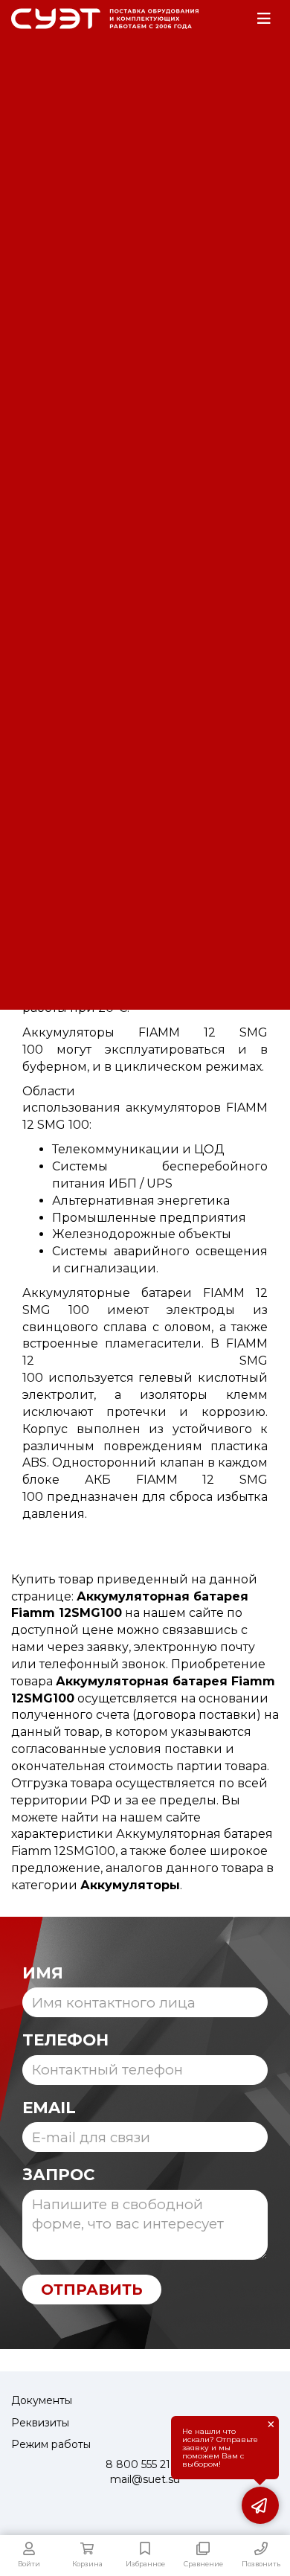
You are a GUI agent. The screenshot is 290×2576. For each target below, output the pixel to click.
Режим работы (51, 2444)
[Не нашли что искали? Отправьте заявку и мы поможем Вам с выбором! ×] (260, 2505)
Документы (42, 2400)
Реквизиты (40, 2423)
